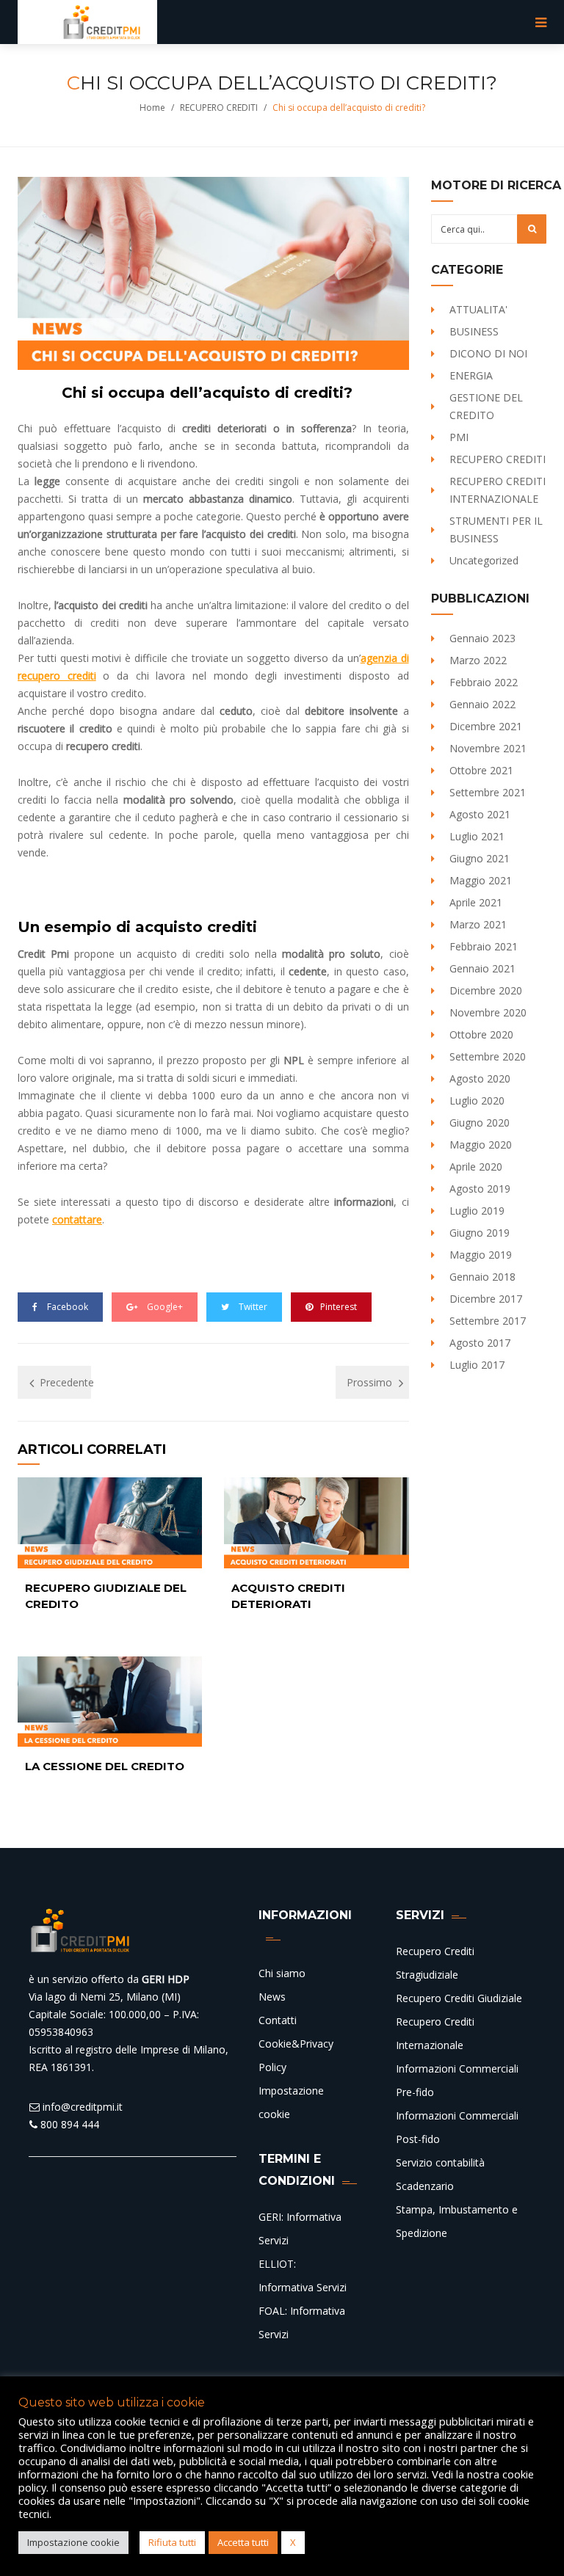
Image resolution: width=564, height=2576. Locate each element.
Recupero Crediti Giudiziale (459, 1998)
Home (152, 108)
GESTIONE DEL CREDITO (486, 406)
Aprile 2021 (476, 902)
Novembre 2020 (488, 1012)
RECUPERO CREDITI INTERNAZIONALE (498, 490)
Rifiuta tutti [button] (172, 2542)
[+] (110, 1522)
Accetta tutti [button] (243, 2542)
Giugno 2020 (480, 1123)
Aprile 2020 (476, 1167)
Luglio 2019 (477, 1211)
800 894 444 (68, 2124)
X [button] (293, 2542)
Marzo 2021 (478, 924)
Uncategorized (484, 560)
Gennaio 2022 (482, 704)
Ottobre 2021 (481, 770)
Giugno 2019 (480, 1233)
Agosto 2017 (480, 1343)
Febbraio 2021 (484, 946)
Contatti (278, 2020)
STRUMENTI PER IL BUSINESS (496, 530)
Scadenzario (425, 2186)
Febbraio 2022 (484, 682)
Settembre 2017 (488, 1321)
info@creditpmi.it (81, 2107)
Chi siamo (282, 1973)
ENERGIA (471, 375)
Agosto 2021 (480, 814)
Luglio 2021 (477, 836)
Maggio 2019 (481, 1255)
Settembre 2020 (488, 1056)
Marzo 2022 (478, 660)
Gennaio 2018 (482, 1277)
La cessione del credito (105, 1766)
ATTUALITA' (478, 309)
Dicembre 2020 (486, 990)
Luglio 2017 (477, 1365)
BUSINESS (474, 331)
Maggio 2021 (481, 880)
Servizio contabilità (440, 2162)
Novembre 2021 (488, 748)
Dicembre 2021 (486, 726)
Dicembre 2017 (486, 1299)
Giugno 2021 (480, 858)
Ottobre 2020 (481, 1034)
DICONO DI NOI (488, 353)
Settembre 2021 (488, 792)
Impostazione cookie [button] (73, 2542)
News (272, 1997)
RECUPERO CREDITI (219, 108)
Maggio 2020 (481, 1145)
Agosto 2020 (480, 1078)
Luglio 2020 (477, 1100)
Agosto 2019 (480, 1189)
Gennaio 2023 (482, 638)
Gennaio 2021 (482, 968)
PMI (459, 437)
